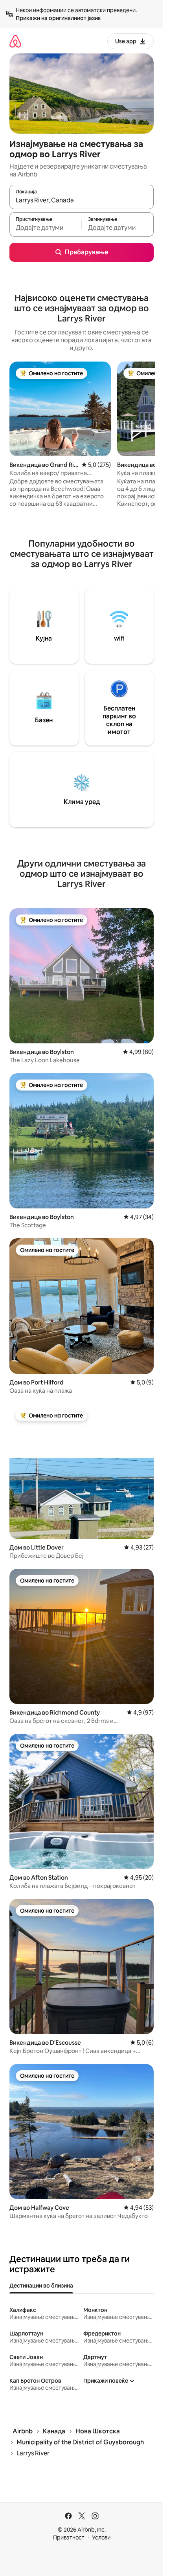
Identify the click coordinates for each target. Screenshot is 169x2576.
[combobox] (82, 200)
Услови (101, 2537)
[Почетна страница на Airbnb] (15, 41)
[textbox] (45, 228)
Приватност (69, 2537)
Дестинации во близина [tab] (41, 2286)
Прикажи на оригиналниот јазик (58, 18)
